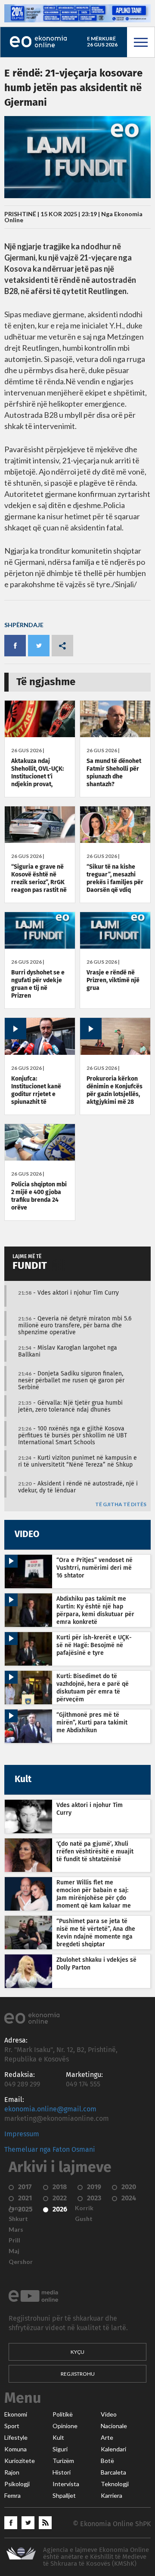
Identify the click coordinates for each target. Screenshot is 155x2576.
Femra (12, 2496)
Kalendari (113, 2449)
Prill (14, 2240)
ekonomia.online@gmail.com (50, 2109)
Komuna (15, 2449)
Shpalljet (64, 2496)
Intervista (66, 2484)
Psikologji (17, 2484)
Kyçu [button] (77, 2352)
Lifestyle (16, 2438)
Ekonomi (16, 2414)
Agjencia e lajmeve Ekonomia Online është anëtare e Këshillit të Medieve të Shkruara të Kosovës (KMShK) (96, 2557)
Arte (107, 2438)
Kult (58, 2438)
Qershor (21, 2262)
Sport (12, 2426)
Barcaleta (113, 2472)
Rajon (12, 2472)
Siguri (60, 2449)
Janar (16, 2208)
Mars (16, 2230)
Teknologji (115, 2484)
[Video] (40, 1053)
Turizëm (63, 2461)
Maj (14, 2251)
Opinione (65, 2426)
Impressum (22, 2134)
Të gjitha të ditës (121, 1505)
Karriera (112, 2496)
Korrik (84, 2208)
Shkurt (18, 2219)
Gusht (84, 2219)
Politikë (63, 2414)
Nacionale (114, 2426)
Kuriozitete (20, 2461)
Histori (62, 2472)
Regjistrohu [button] (78, 2374)
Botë (107, 2461)
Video (109, 2414)
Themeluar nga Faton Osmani (50, 2150)
